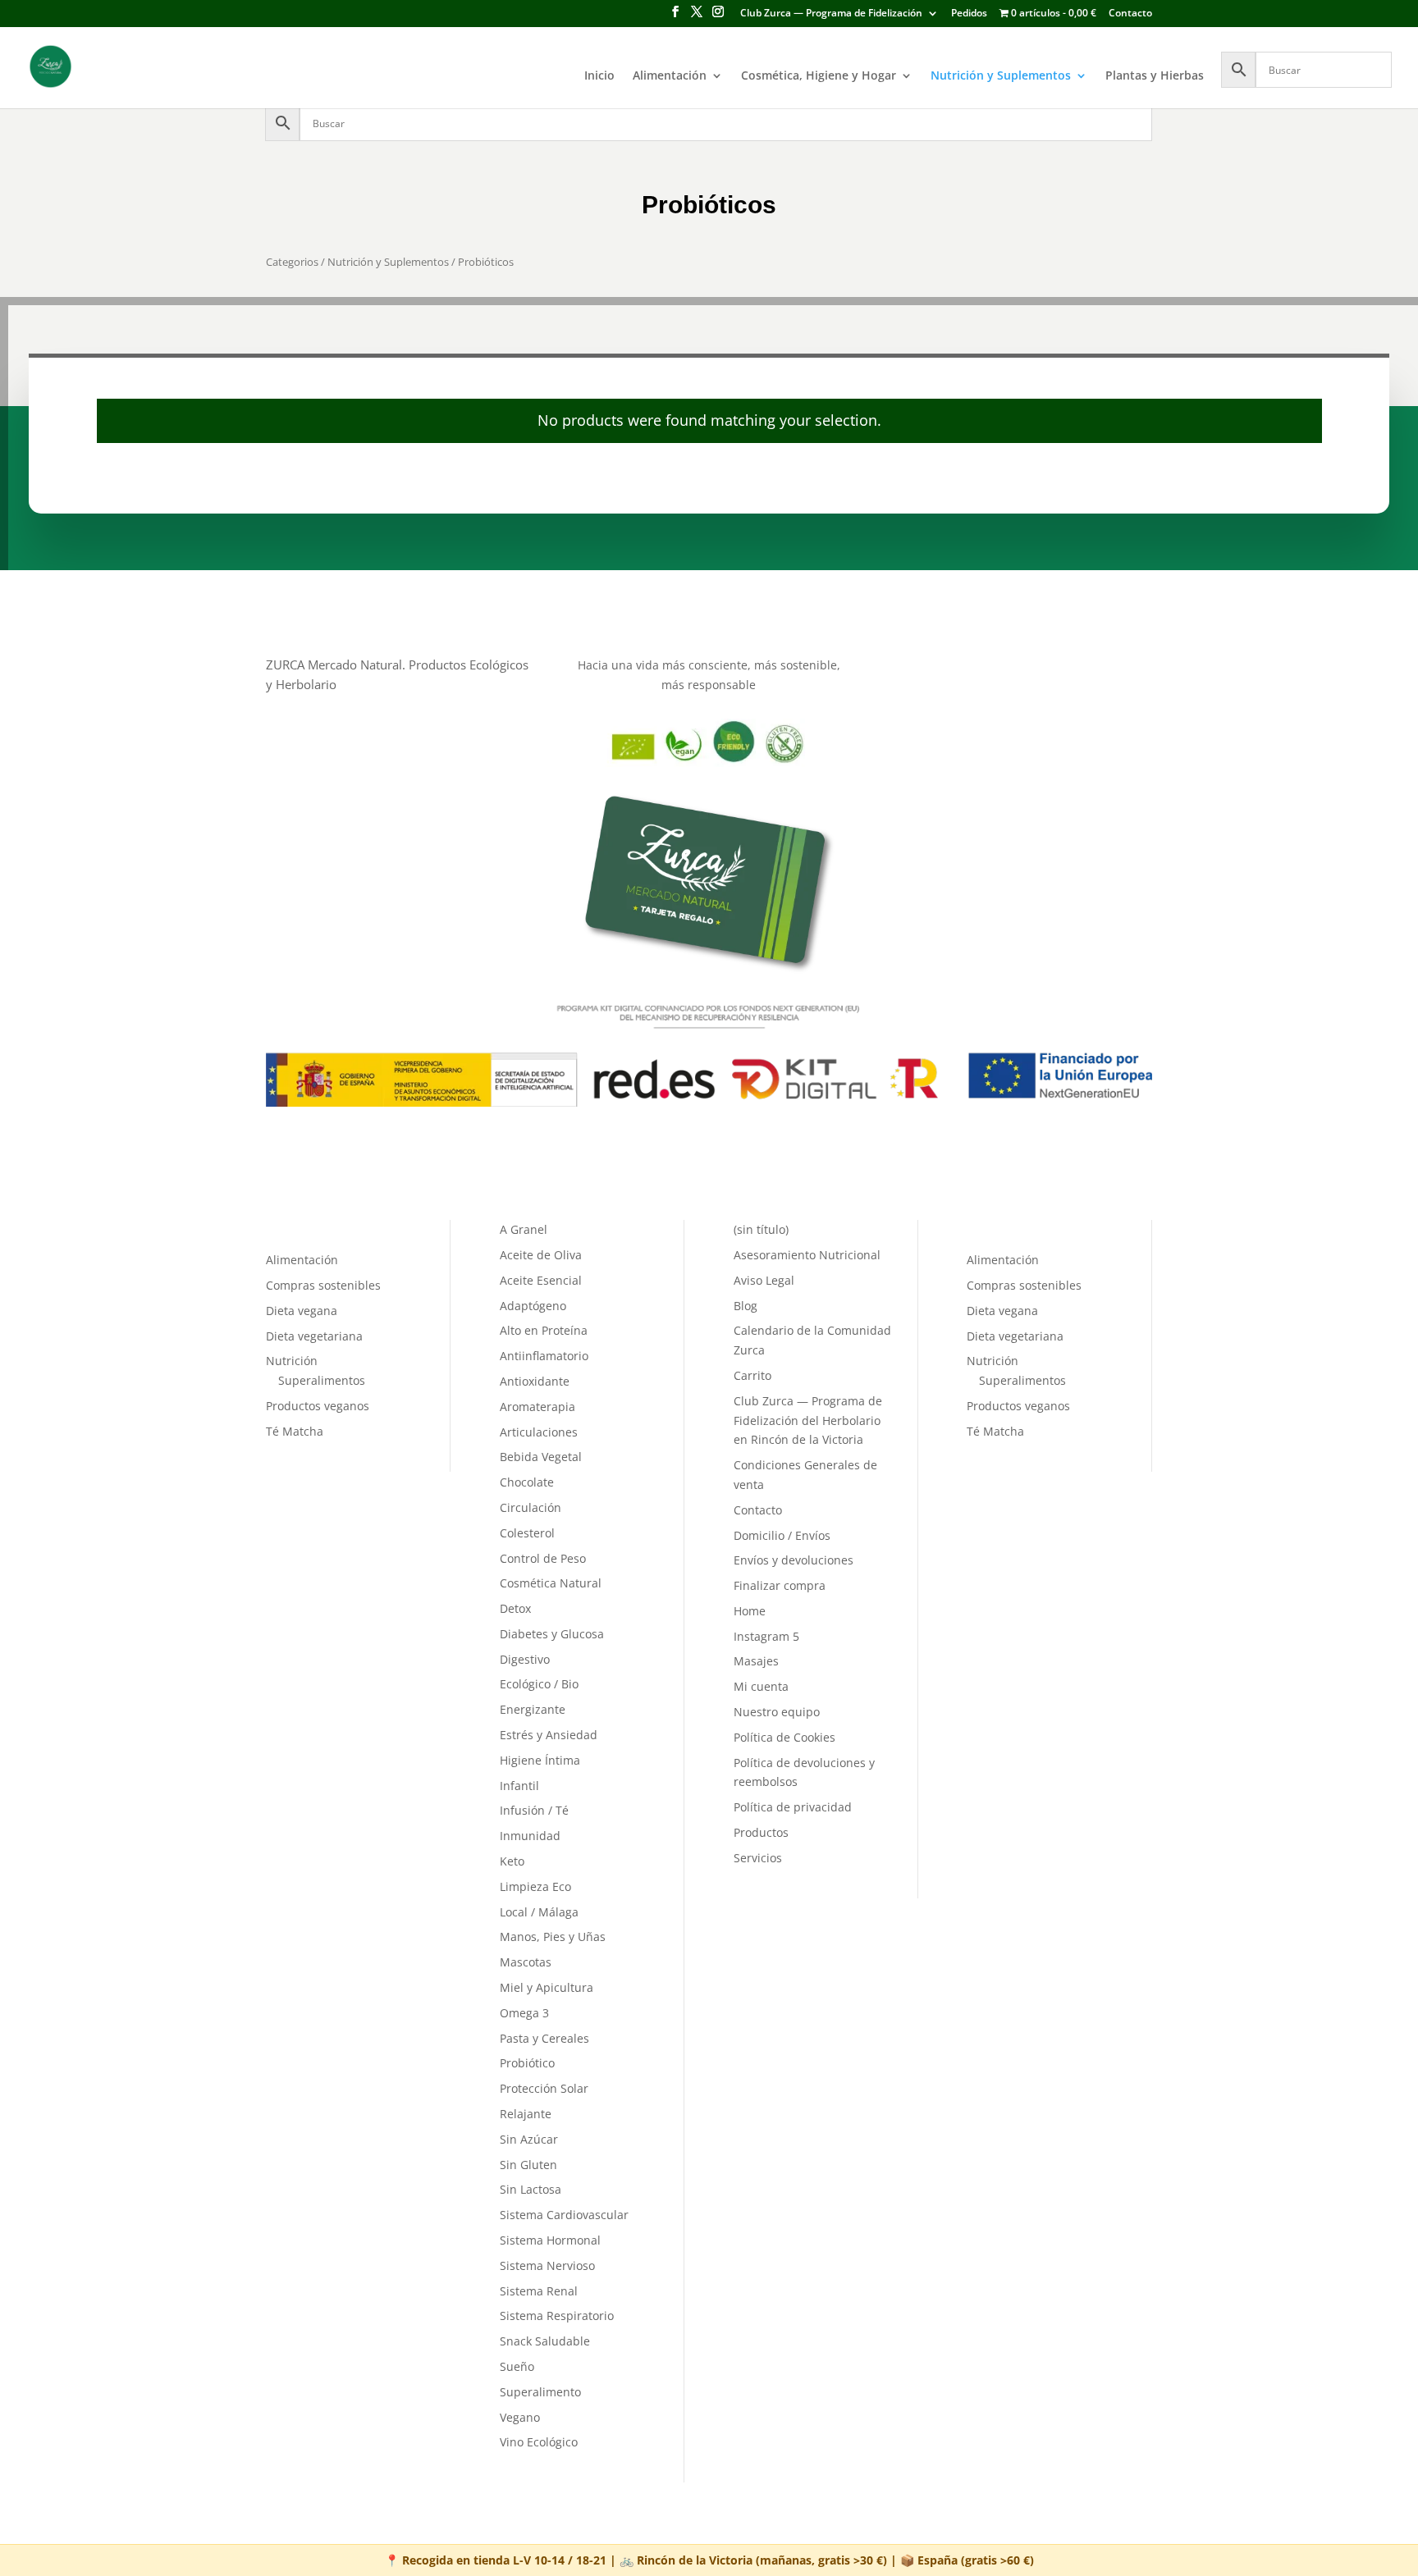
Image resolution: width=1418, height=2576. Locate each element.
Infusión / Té (534, 1810)
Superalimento (540, 2392)
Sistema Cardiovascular (564, 2215)
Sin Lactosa (531, 2189)
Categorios (292, 262)
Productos (761, 1832)
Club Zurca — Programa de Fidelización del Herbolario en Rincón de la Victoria (808, 1420)
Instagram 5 (766, 1636)
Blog (746, 1306)
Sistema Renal (539, 2291)
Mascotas (526, 1962)
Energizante (533, 1709)
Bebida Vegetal (541, 1457)
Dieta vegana (302, 1311)
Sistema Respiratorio (557, 2316)
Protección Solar (544, 2088)
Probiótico (527, 2063)
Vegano (520, 2417)
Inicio (599, 76)
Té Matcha (295, 1431)
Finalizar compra (780, 1585)
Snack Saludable (545, 2341)
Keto (512, 1861)
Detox (515, 1608)
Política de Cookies (784, 1737)
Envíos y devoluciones (794, 1560)
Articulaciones (539, 1432)
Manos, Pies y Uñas (553, 1937)
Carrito (752, 1375)
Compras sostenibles (323, 1285)
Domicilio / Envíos (782, 1535)
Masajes (756, 1661)
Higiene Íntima (540, 1760)
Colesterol (527, 1533)
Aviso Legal (764, 1280)
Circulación (531, 1507)
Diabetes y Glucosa (552, 1634)
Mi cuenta (761, 1686)
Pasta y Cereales (544, 2038)
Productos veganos (318, 1406)
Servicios (758, 1858)
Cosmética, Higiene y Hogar (819, 76)
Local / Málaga (539, 1912)
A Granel (524, 1229)
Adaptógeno (533, 1306)
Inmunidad (530, 1836)
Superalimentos (322, 1380)
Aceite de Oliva (541, 1255)
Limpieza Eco (535, 1886)
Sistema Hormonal (550, 2240)
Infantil (519, 1786)
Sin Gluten (528, 2165)
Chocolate (527, 1482)
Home (750, 1611)
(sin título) (761, 1229)
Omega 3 (524, 2013)
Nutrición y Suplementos (1001, 76)
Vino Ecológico (539, 2442)
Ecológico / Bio (539, 1684)
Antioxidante (535, 1381)
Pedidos (969, 14)
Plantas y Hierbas (1155, 76)
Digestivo (525, 1659)
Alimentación (670, 76)
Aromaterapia (537, 1407)
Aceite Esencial (541, 1280)
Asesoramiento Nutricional (807, 1255)
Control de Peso (543, 1558)
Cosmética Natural (551, 1583)
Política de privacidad (793, 1807)
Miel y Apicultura (547, 1987)
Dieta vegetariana (314, 1336)
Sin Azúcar (529, 2139)
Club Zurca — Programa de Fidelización (831, 14)
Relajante (526, 2114)
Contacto (1130, 14)
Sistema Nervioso (547, 2265)
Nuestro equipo (777, 1712)
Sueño (517, 2366)
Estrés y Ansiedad (549, 1735)
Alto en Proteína (544, 1330)
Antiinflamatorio (544, 1356)
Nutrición (292, 1361)
